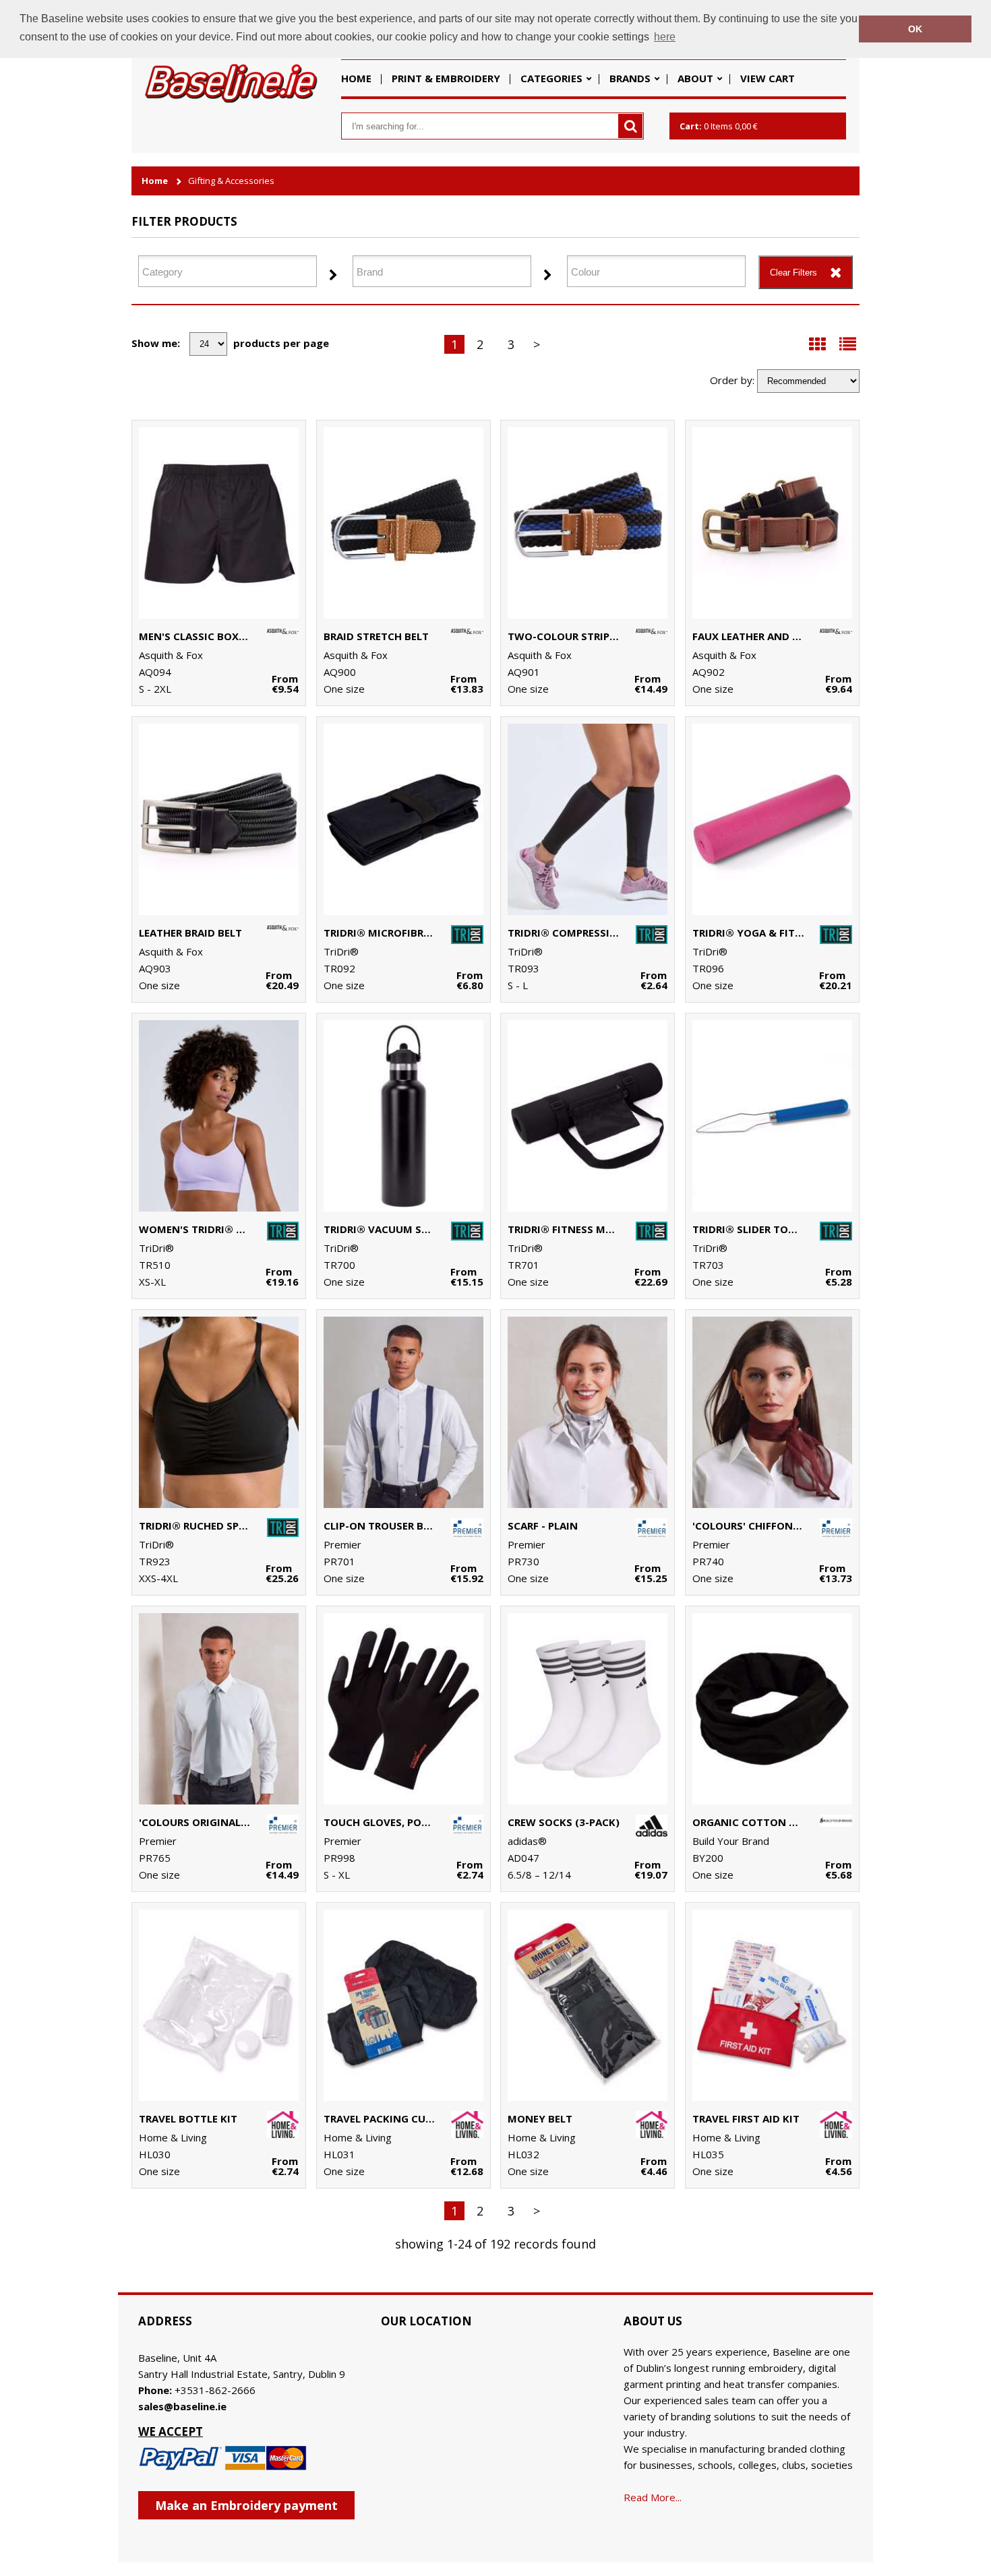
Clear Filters (793, 273)
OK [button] (915, 29)
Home (356, 78)
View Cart (768, 78)
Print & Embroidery (446, 78)
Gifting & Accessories (231, 181)
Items (719, 126)
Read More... (653, 2497)
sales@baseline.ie (182, 2406)
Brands (630, 78)
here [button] (665, 37)
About (695, 78)
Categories (551, 78)
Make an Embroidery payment (246, 2505)
